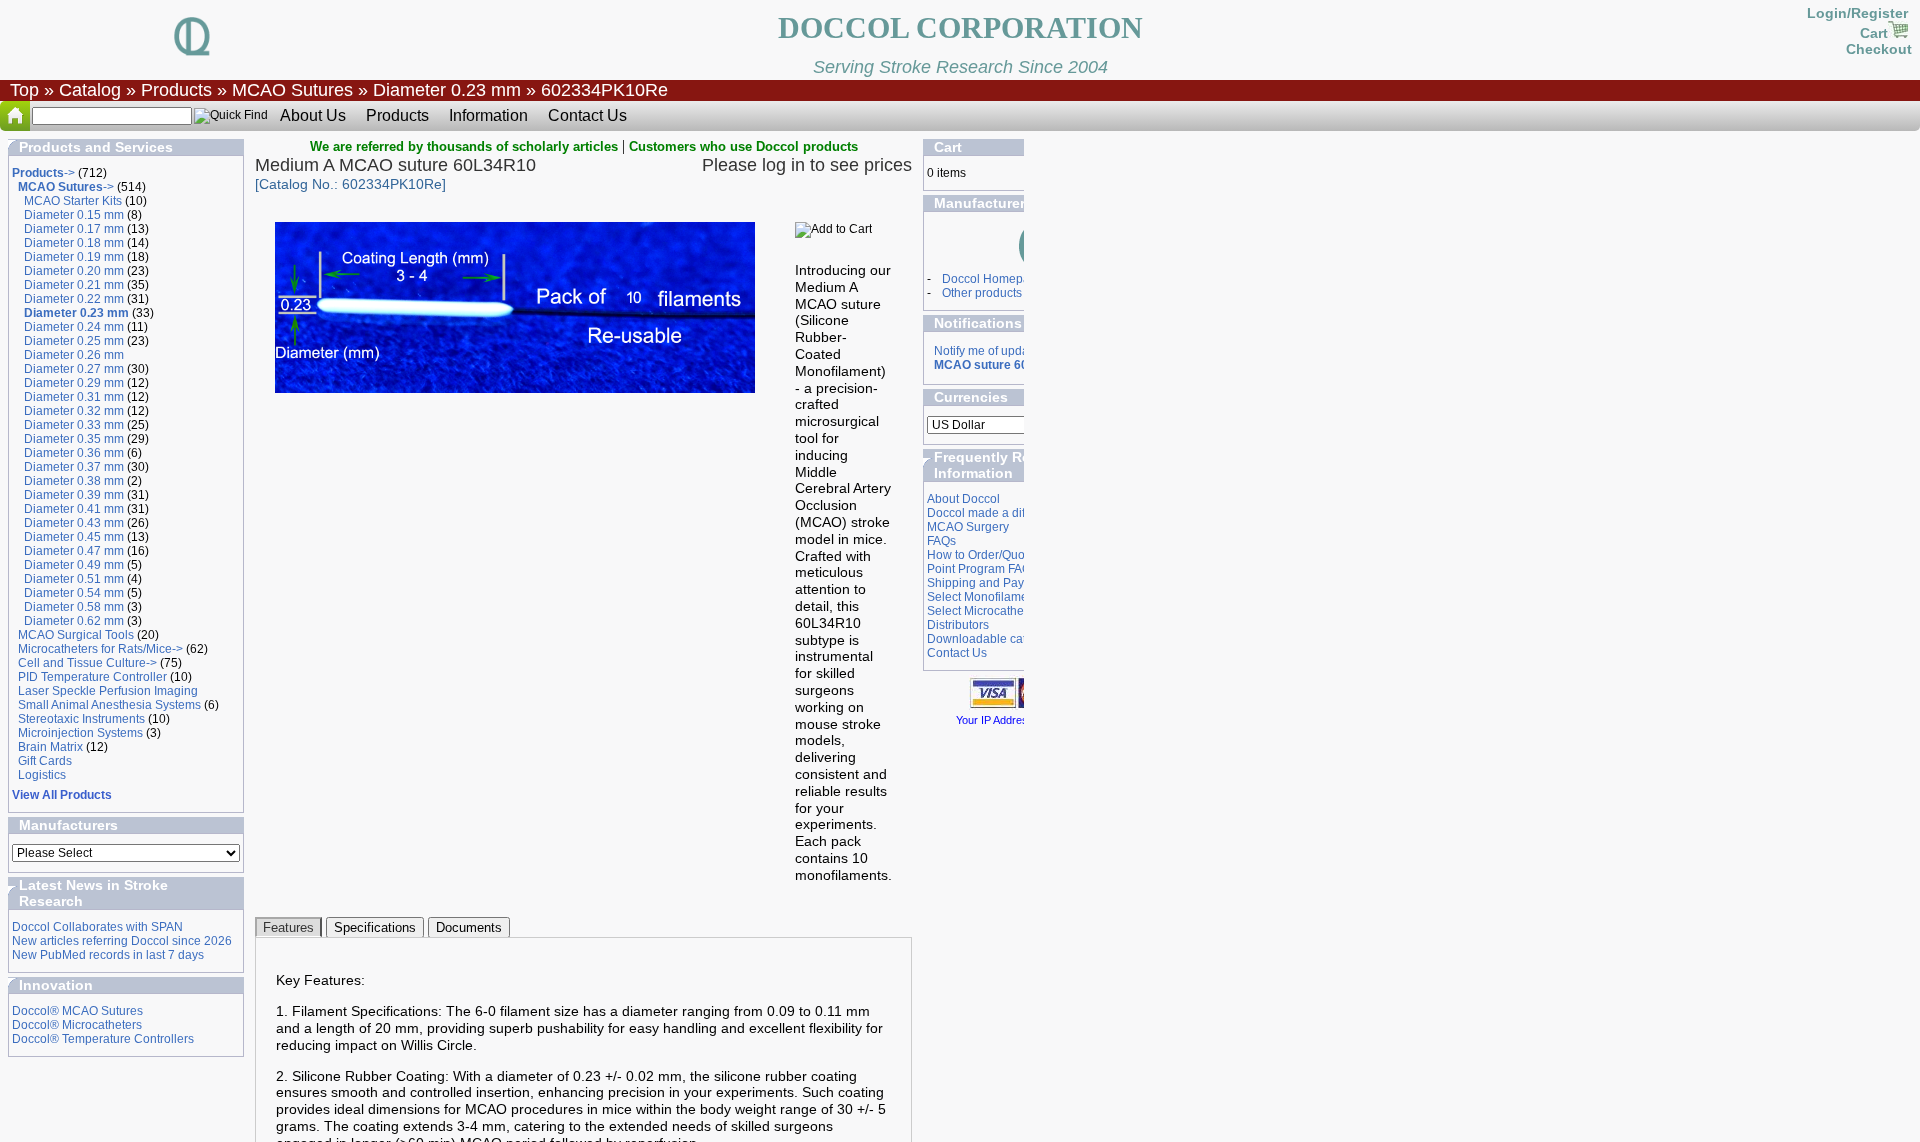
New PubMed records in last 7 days (108, 955)
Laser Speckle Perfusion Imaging (108, 691)
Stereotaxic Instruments (81, 719)
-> (43, 173)
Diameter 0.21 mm (74, 285)
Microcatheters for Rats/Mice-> (100, 649)
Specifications (375, 927)
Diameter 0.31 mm (74, 397)
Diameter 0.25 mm (74, 341)
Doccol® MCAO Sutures (77, 1011)
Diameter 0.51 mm (74, 579)
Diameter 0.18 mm (74, 243)
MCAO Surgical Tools (76, 635)
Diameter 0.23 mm (447, 90)
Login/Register (1859, 13)
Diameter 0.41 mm (74, 509)
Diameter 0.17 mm (74, 229)
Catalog (90, 90)
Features (288, 927)
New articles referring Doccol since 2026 (122, 941)
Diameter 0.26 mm (74, 355)
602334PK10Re (604, 90)
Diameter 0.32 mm (74, 411)
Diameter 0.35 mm (74, 439)
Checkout (1879, 49)
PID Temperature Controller (92, 677)
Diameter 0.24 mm (74, 327)
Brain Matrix (50, 747)
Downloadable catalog (988, 639)
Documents (469, 927)
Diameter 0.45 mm (74, 537)
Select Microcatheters (985, 611)
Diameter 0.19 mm (74, 257)
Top (24, 90)
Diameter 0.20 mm (74, 271)
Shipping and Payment (989, 583)
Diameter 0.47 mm (74, 551)
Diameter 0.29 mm (74, 383)
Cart (1874, 33)
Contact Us (587, 115)
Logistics (42, 775)
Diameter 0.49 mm (74, 565)
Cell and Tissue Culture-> (87, 663)
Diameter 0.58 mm (74, 607)
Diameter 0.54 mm (74, 593)
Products (176, 90)
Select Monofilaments (985, 597)
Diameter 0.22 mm (74, 299)
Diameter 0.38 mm (74, 481)
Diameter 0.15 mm (74, 215)
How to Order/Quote (981, 555)
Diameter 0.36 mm (74, 453)
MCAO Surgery (968, 527)
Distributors (958, 625)
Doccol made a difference (996, 513)
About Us (313, 115)
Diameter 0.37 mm (74, 467)
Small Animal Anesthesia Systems (109, 705)
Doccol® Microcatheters (77, 1025)
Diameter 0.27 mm (74, 369)
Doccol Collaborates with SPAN (97, 927)
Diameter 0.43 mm (74, 523)
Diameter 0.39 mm (74, 495)
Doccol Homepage (993, 279)
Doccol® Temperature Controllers (103, 1039)
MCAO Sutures (292, 90)
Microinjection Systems (80, 733)
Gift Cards (45, 761)
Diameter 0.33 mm (74, 425)
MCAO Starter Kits (73, 201)
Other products (982, 293)
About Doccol (963, 499)
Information (488, 115)
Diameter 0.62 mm (74, 621)
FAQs (941, 541)
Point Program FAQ (979, 569)
